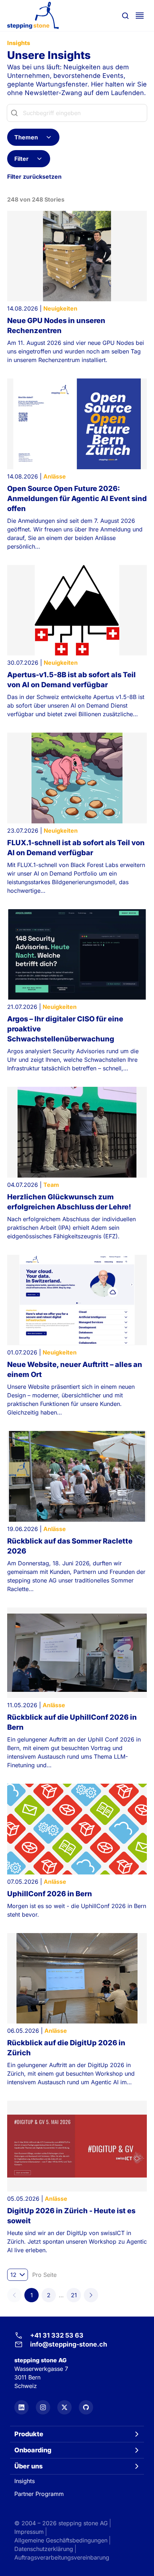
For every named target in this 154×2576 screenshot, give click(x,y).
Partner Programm (39, 2494)
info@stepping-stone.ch (69, 2344)
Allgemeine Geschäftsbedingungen (61, 2540)
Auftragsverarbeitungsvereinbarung (62, 2557)
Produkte (29, 2434)
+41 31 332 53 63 (57, 2335)
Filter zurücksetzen (34, 177)
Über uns (28, 2466)
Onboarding (33, 2450)
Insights (25, 2481)
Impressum (29, 2532)
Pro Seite (44, 2275)
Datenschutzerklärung (44, 2549)
